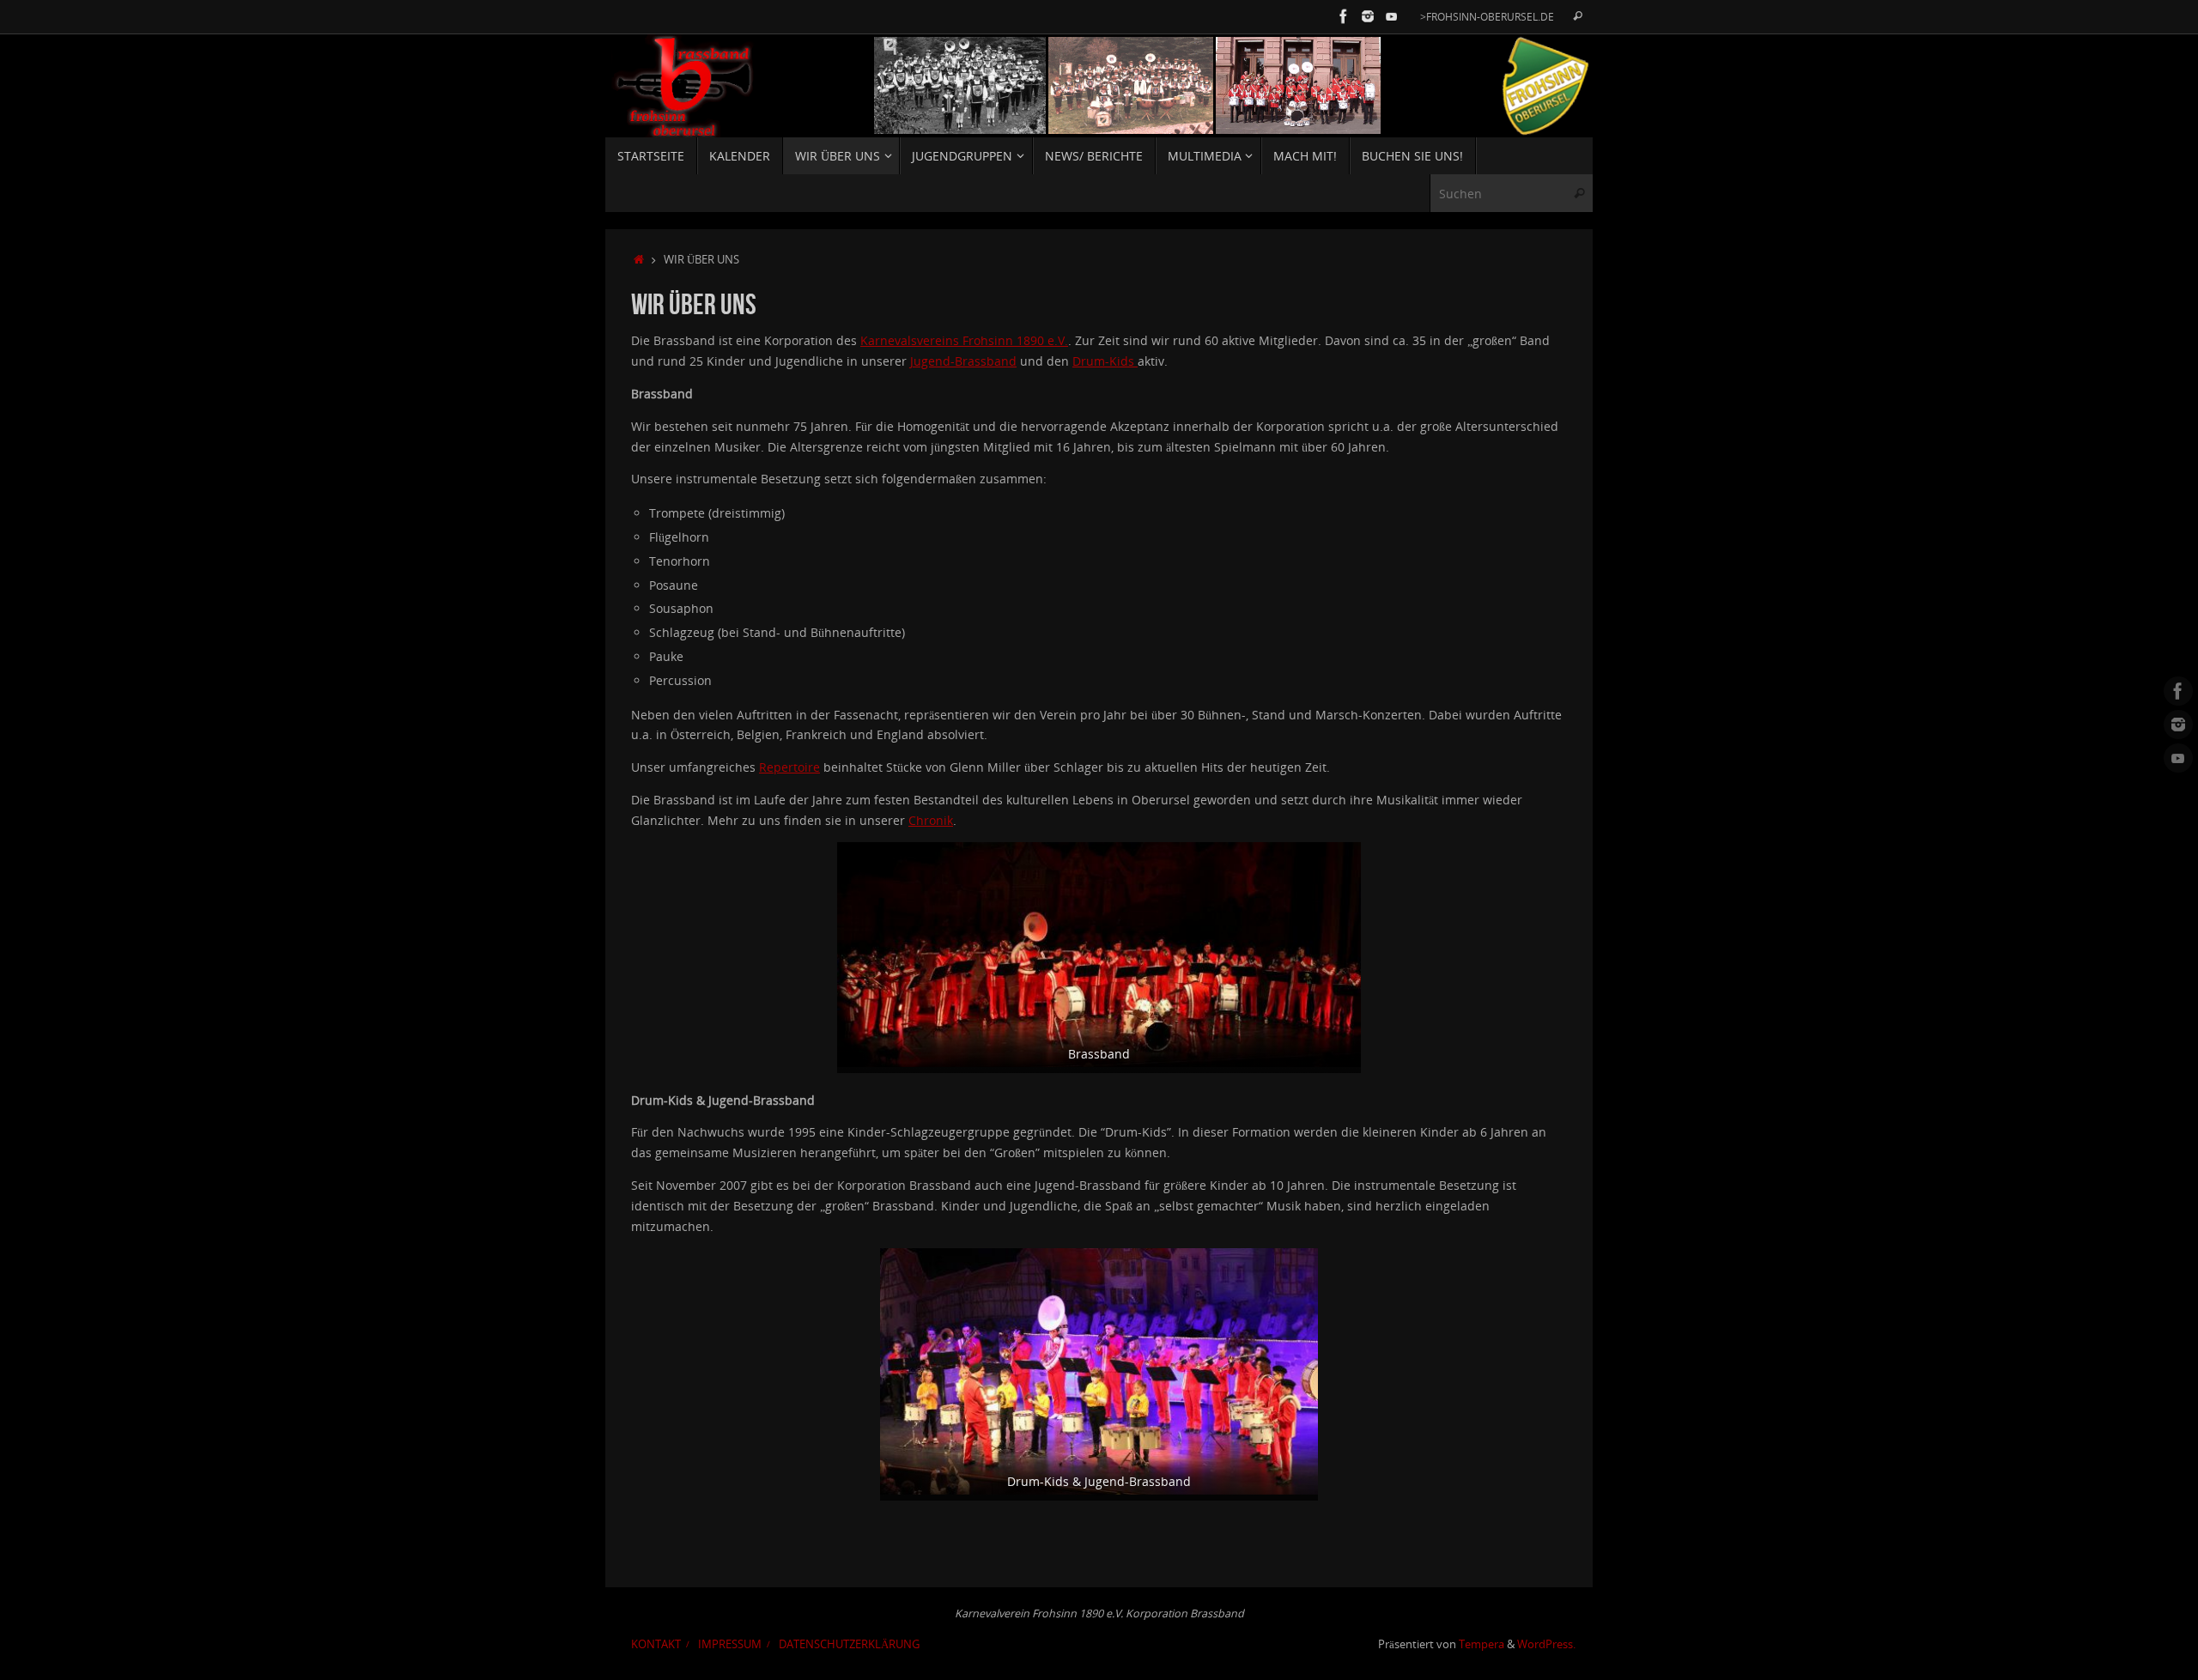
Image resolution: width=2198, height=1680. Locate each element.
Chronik (931, 820)
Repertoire (789, 767)
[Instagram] (1368, 16)
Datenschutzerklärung (849, 1644)
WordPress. (1546, 1644)
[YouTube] (1392, 16)
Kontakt (656, 1644)
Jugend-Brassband (963, 361)
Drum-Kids (1105, 361)
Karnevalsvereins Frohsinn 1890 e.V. (964, 340)
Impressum (730, 1644)
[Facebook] (1344, 16)
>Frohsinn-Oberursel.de (1487, 16)
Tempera (1482, 1644)
